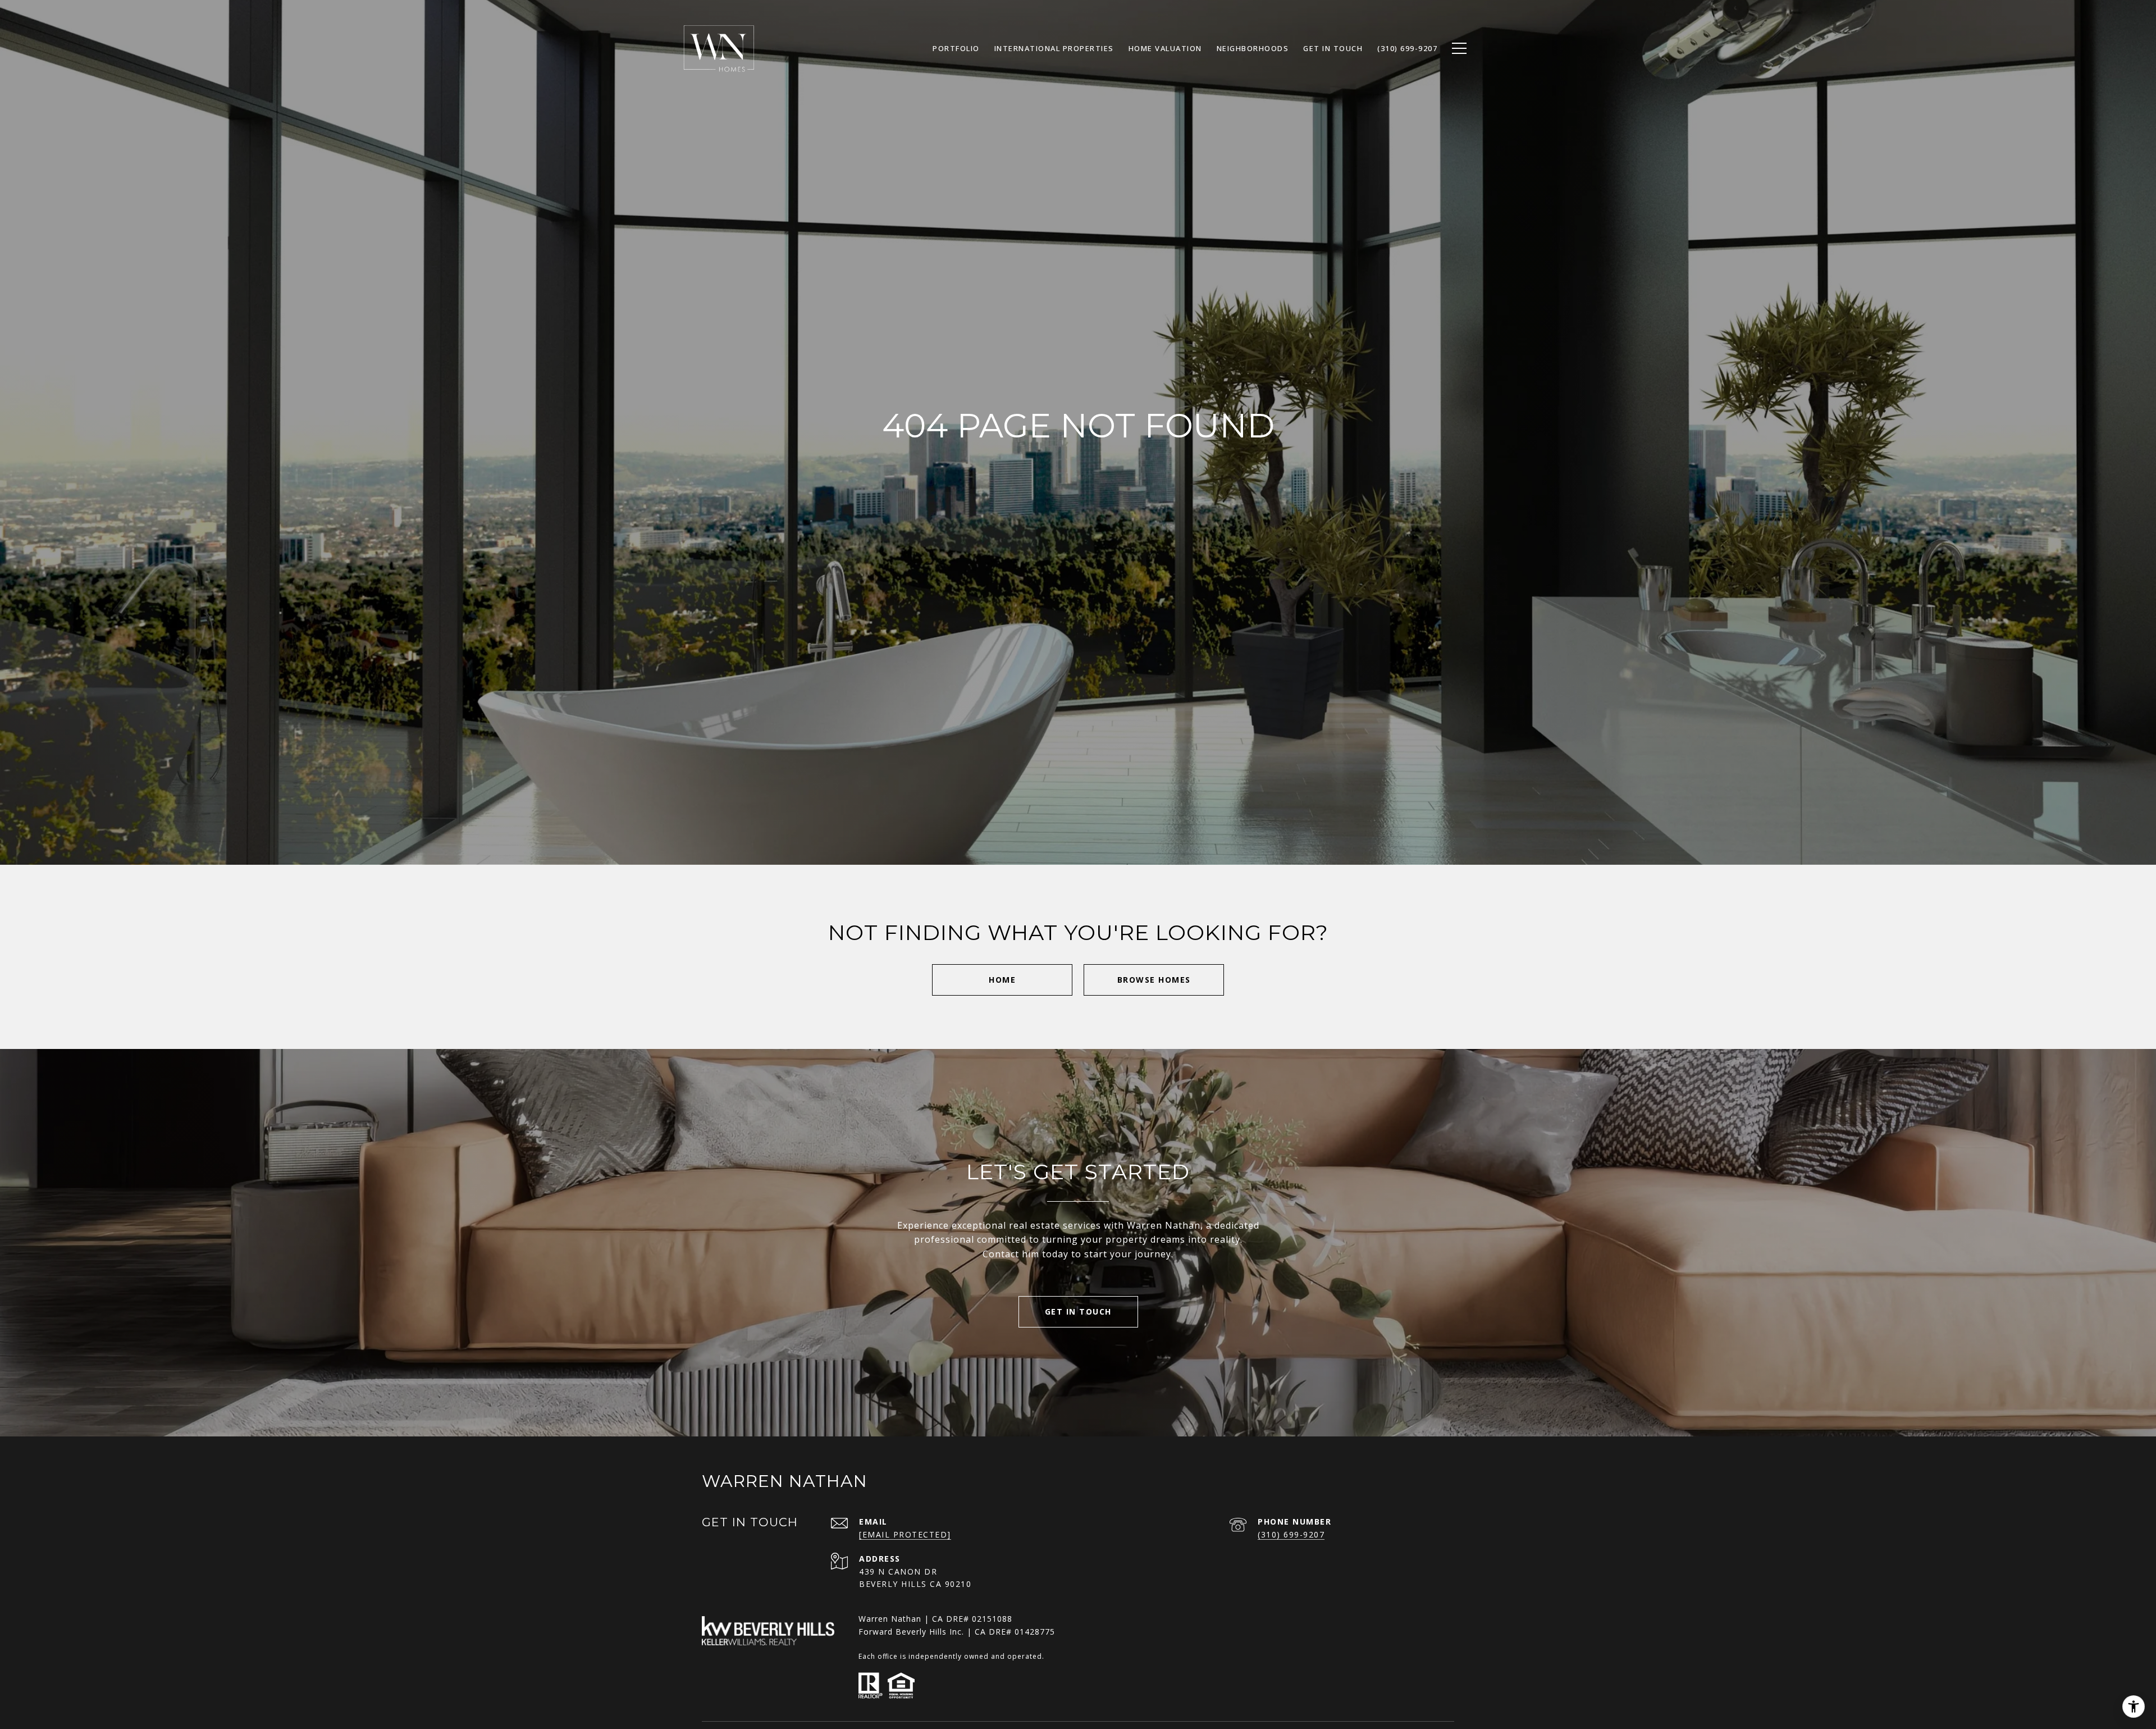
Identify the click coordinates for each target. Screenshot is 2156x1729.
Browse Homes (1154, 980)
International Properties (1054, 48)
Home (1002, 980)
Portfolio (956, 48)
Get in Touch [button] (1078, 1311)
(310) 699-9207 (1291, 1534)
